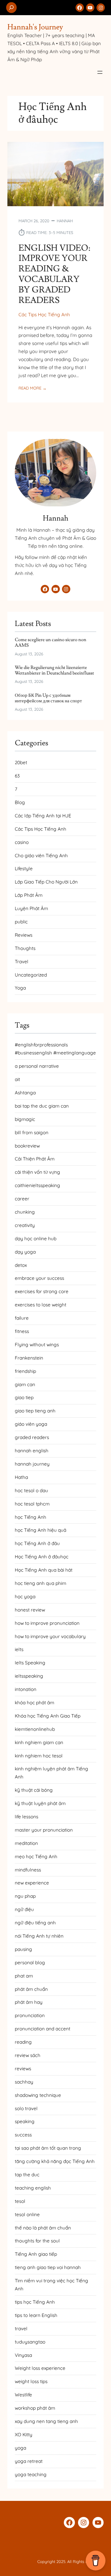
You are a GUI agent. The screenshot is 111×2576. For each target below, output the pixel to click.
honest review (30, 1610)
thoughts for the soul (37, 2241)
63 (17, 776)
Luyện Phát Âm (31, 908)
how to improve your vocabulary (50, 1636)
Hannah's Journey (35, 27)
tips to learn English (36, 2315)
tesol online (27, 2214)
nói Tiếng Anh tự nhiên (39, 1936)
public (21, 922)
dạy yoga (25, 1252)
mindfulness (28, 1870)
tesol (20, 2201)
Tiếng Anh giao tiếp (36, 2254)
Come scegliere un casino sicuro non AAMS (51, 643)
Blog (20, 802)
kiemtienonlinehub (35, 1729)
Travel (22, 962)
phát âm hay (29, 2002)
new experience (32, 1883)
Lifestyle (24, 869)
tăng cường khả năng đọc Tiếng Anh (55, 2161)
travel (21, 2329)
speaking (25, 2121)
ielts (19, 1649)
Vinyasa (23, 2355)
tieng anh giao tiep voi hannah (48, 2267)
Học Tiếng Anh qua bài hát (44, 1570)
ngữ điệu (24, 1909)
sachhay (24, 2082)
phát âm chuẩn (31, 1989)
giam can (25, 1384)
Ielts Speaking (30, 1663)
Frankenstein (29, 1358)
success (23, 2135)
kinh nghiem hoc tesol (39, 1756)
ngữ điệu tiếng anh (35, 1923)
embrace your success (39, 1278)
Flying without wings (37, 1345)
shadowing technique (38, 2095)
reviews (23, 2069)
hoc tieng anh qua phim (41, 1583)
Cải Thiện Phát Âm (35, 1159)
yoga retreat (29, 2461)
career (22, 1199)
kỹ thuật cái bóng (34, 1790)
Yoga (20, 988)
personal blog (30, 1963)
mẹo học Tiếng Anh (36, 1856)
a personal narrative (37, 1066)
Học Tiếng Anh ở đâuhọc (42, 1557)
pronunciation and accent (43, 2029)
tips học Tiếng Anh (35, 2302)
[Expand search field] (11, 8)
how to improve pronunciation (47, 1623)
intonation (26, 1689)
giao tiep (24, 1397)
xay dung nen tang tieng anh (46, 2421)
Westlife (23, 2395)
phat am (24, 1976)
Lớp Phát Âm (29, 895)
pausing (23, 1949)
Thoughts (25, 948)
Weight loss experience (40, 2368)
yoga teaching (31, 2474)
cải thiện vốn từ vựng (37, 1172)
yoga (21, 2448)
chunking (25, 1212)
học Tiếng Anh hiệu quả (41, 1530)
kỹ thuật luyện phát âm (40, 1803)
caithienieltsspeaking (37, 1185)
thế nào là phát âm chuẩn (43, 2228)
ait (17, 1079)
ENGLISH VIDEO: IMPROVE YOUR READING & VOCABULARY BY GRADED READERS (54, 274)
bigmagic (25, 1119)
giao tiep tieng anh (35, 1411)
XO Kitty (24, 2435)
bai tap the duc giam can (42, 1106)
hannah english (32, 1451)
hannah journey (32, 1464)
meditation (26, 1843)
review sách (28, 2055)
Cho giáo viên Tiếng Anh (41, 856)
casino (22, 842)
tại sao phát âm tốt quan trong (48, 2148)
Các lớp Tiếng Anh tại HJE (43, 816)
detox (21, 1265)
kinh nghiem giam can (39, 1742)
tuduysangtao (30, 2342)
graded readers (32, 1437)
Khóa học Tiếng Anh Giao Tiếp (48, 1716)
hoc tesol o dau (31, 1490)
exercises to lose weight (41, 1305)
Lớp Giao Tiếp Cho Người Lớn (46, 882)
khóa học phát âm (35, 1703)
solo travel (26, 2108)
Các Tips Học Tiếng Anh (44, 315)
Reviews (24, 935)
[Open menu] (100, 72)
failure (22, 1318)
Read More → (33, 388)
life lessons (27, 1817)
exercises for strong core (42, 1291)
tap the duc (27, 2175)
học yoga (25, 1597)
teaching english (33, 2188)
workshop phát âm (35, 2408)
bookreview (27, 1146)
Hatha (21, 1477)
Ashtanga (25, 1093)
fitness (22, 1331)
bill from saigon (32, 1133)
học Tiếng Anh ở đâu (37, 1543)
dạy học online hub (36, 1239)
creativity (25, 1225)
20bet (21, 762)
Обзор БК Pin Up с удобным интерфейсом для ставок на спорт (48, 698)
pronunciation (30, 2015)
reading (23, 2042)
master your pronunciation (44, 1830)
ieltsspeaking (29, 1676)
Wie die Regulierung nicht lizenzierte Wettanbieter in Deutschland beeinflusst (54, 670)
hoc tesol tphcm (32, 1504)
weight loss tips (31, 2381)
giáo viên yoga (31, 1424)
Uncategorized (31, 975)
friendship (25, 1371)
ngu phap (25, 1896)
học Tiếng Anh (31, 1517)
